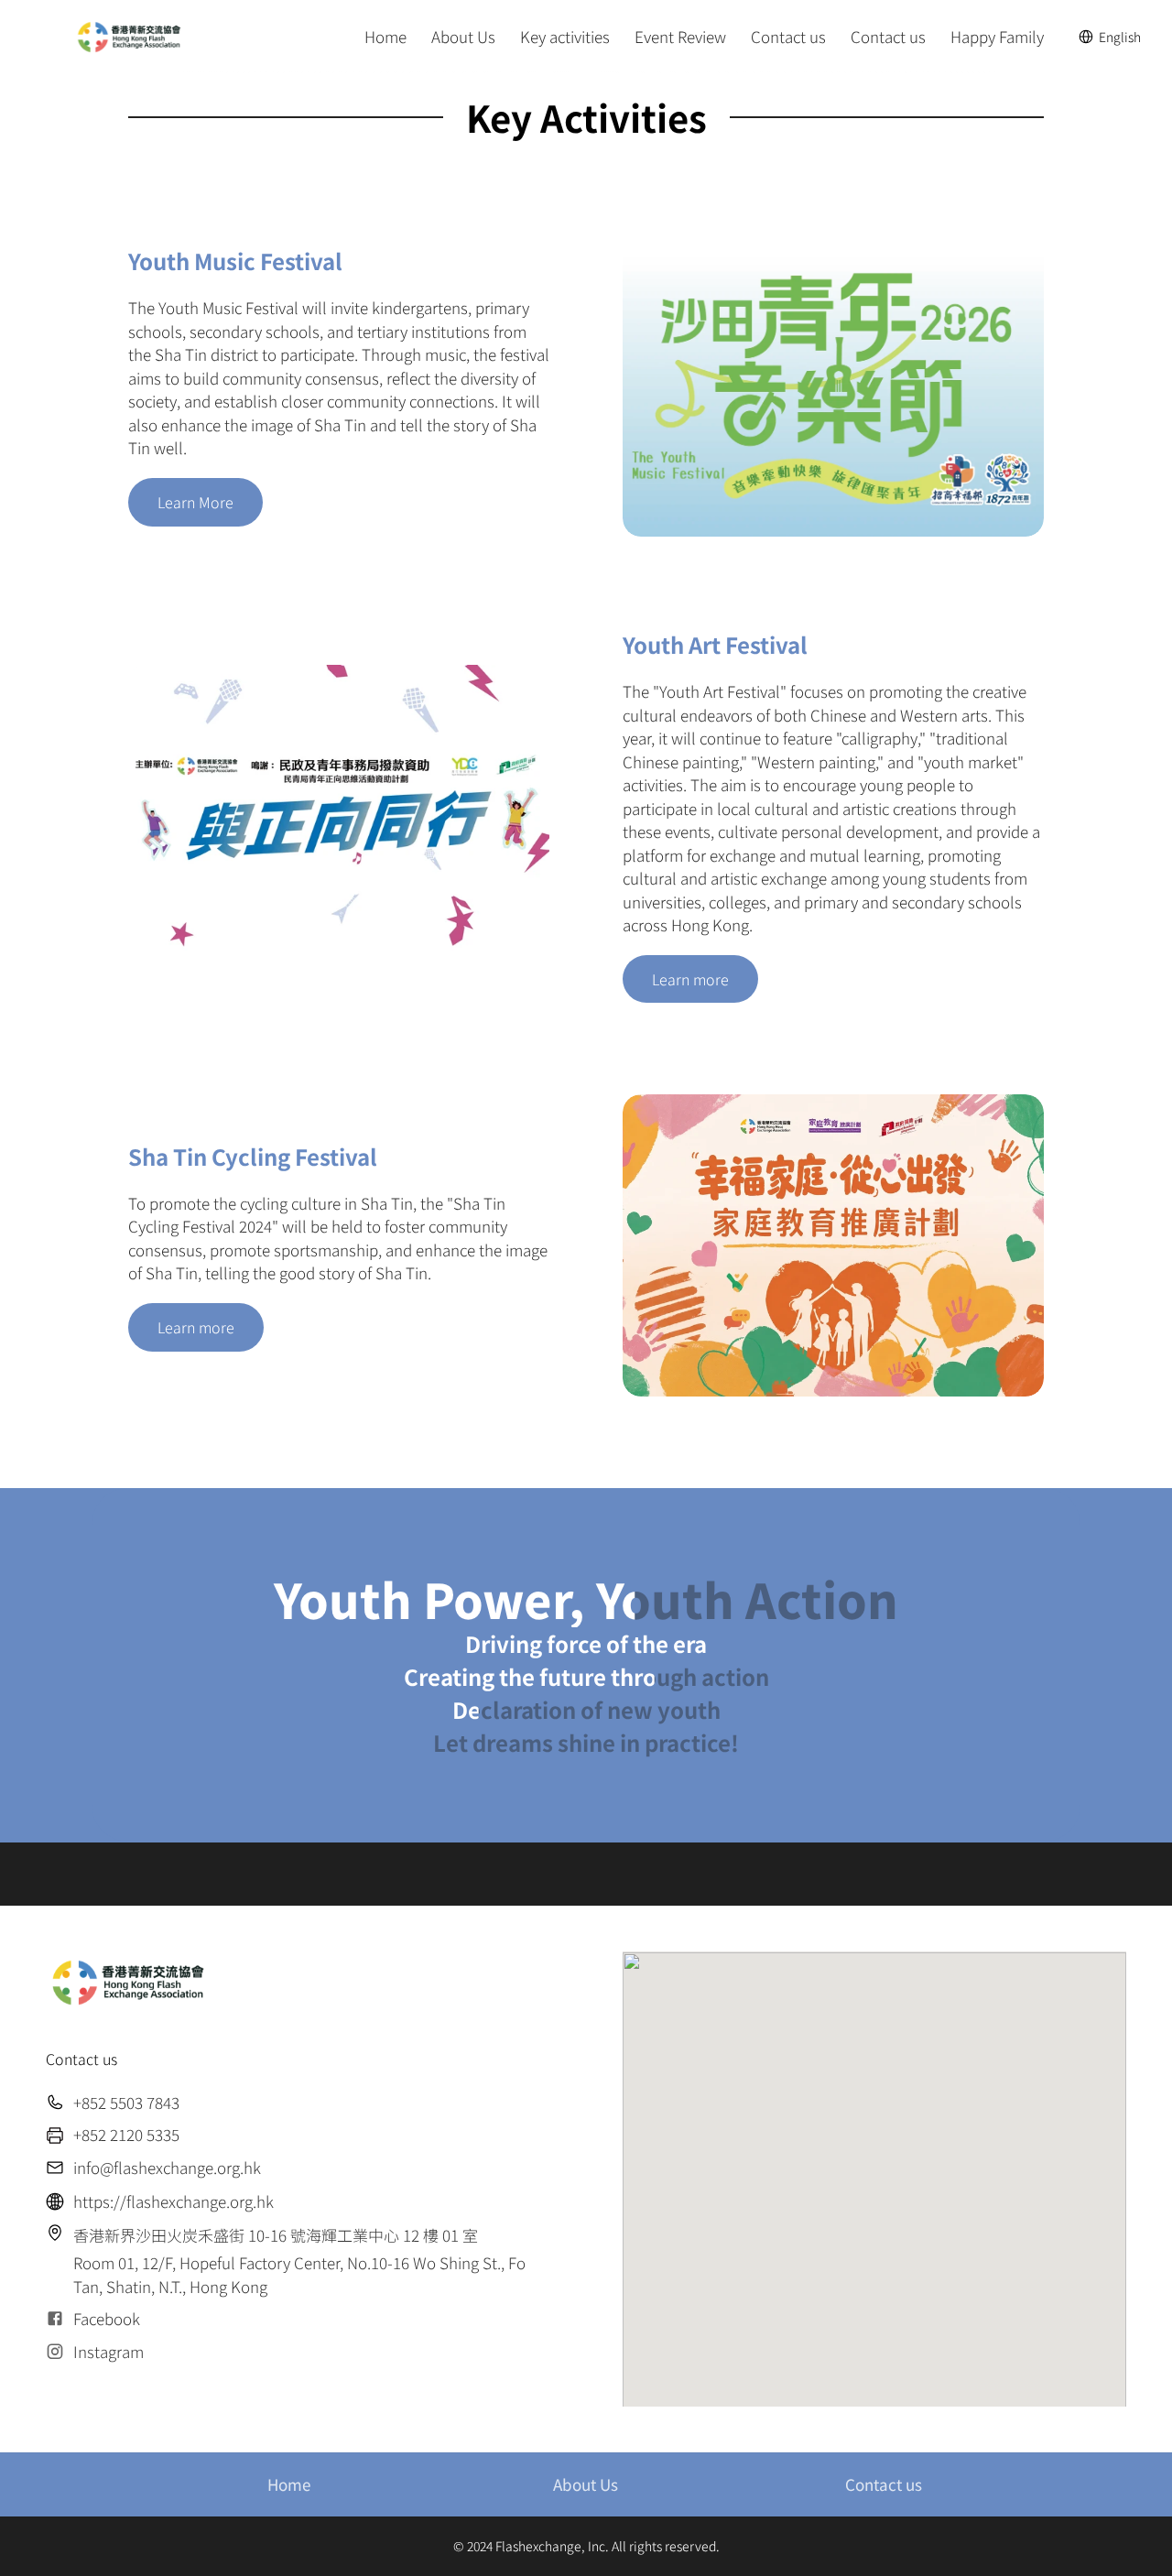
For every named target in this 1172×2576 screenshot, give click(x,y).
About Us (586, 2484)
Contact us (884, 2484)
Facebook (107, 2318)
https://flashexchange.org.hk (174, 2201)
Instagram (109, 2351)
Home (289, 2484)
